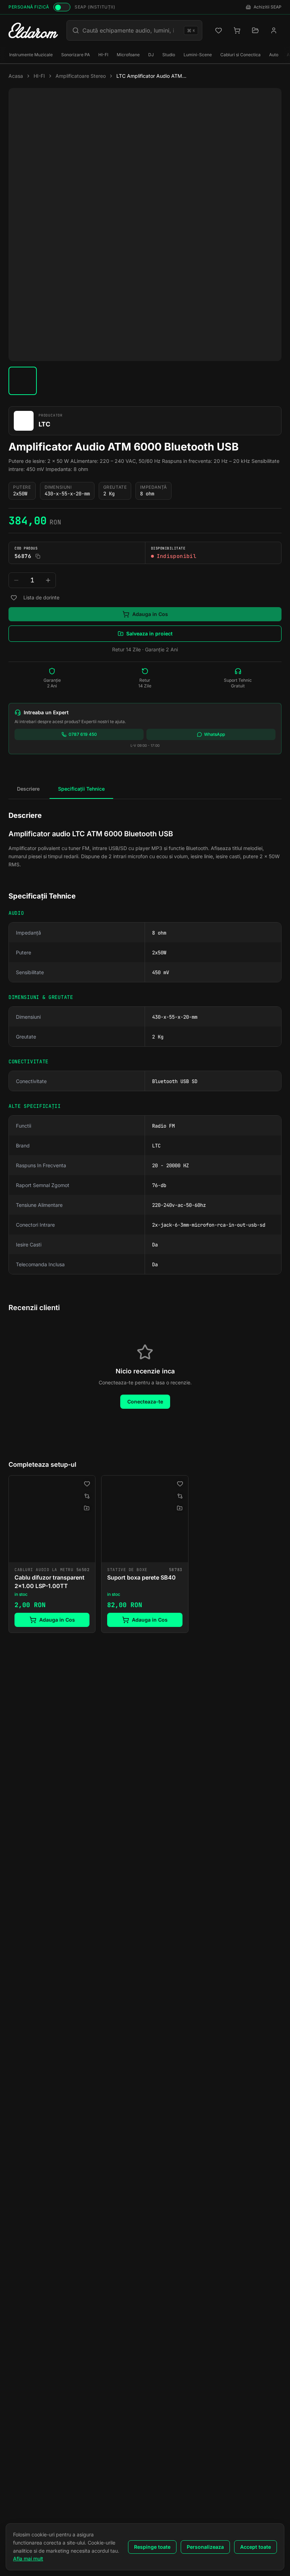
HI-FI (103, 55)
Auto (274, 55)
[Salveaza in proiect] (87, 1508)
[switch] (62, 7)
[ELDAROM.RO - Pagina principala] (33, 30)
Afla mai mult (28, 2558)
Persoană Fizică (29, 7)
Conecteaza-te (145, 1402)
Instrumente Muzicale (31, 55)
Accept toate (256, 2547)
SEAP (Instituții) (95, 7)
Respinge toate (152, 2547)
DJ (151, 55)
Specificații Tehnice (81, 789)
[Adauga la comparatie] (87, 1496)
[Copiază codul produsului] (38, 556)
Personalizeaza (205, 2547)
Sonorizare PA (76, 55)
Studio (169, 55)
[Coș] (237, 30)
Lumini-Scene (198, 55)
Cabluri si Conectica (240, 55)
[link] (52, 1554)
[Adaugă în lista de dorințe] (14, 598)
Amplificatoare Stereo (81, 76)
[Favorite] (219, 30)
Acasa (16, 76)
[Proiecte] (255, 30)
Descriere (28, 789)
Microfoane (128, 55)
